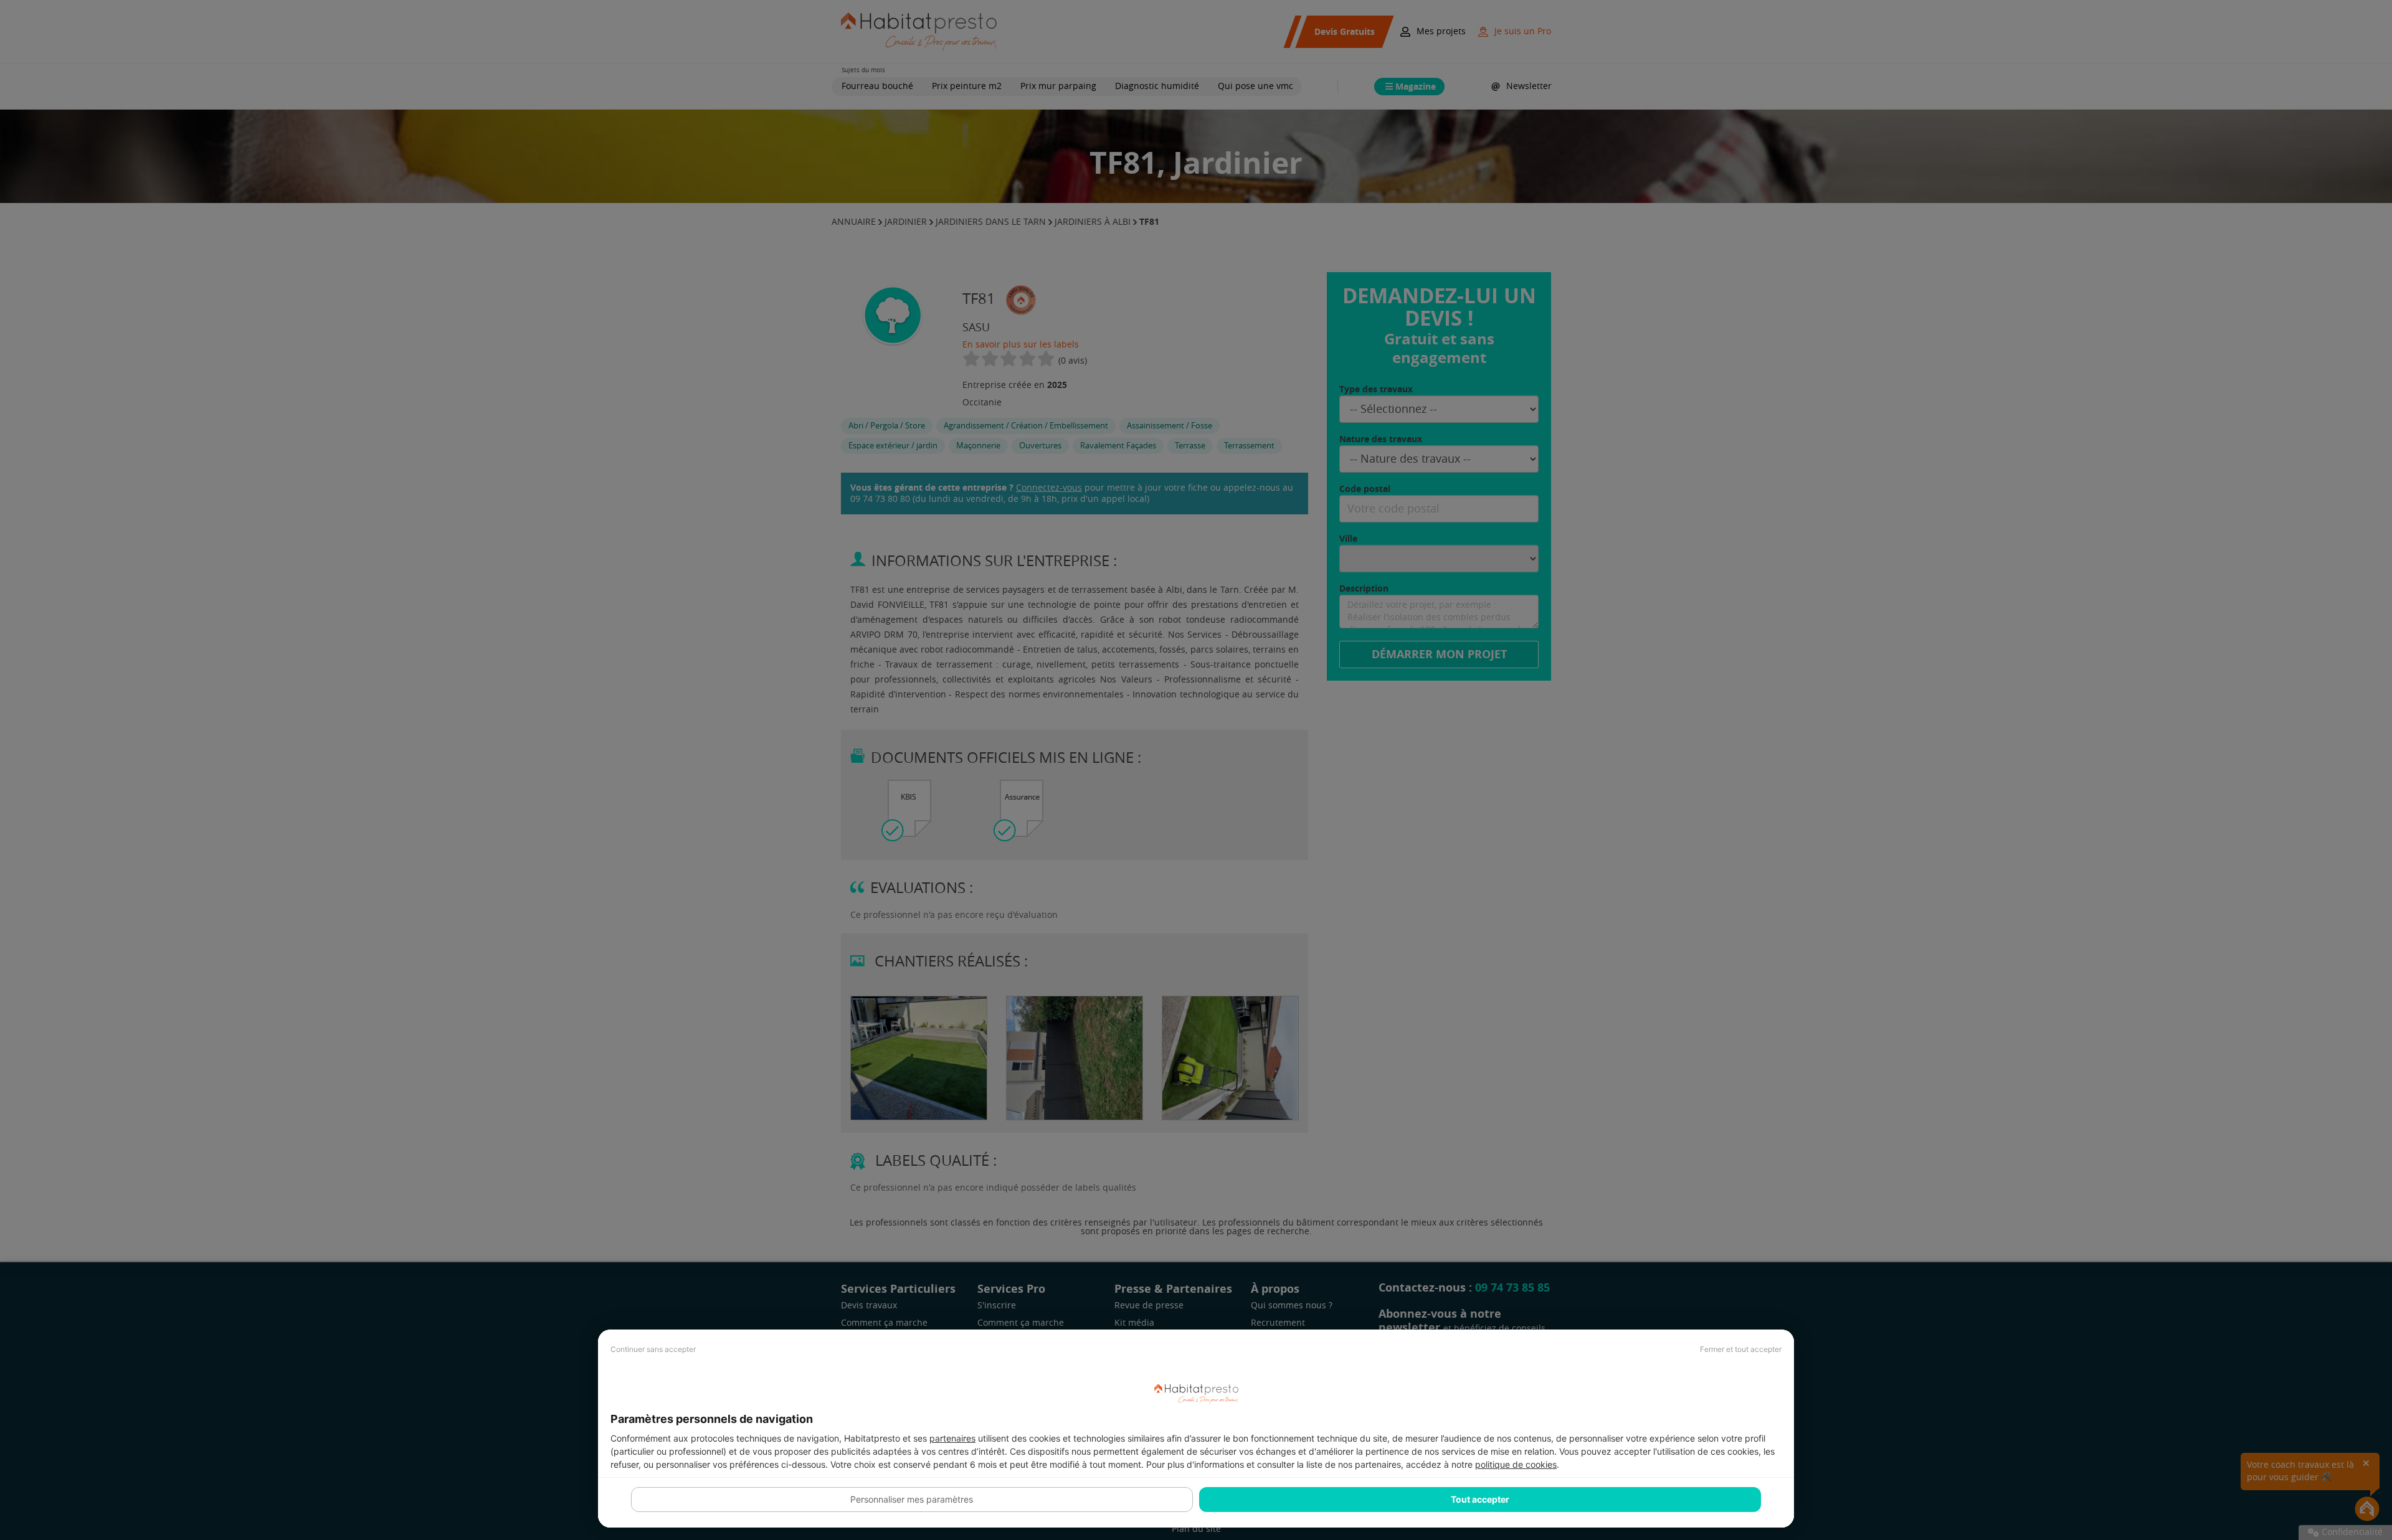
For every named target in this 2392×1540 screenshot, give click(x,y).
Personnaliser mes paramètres (912, 1499)
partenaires (952, 1438)
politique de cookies (1516, 1464)
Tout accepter (1480, 1499)
